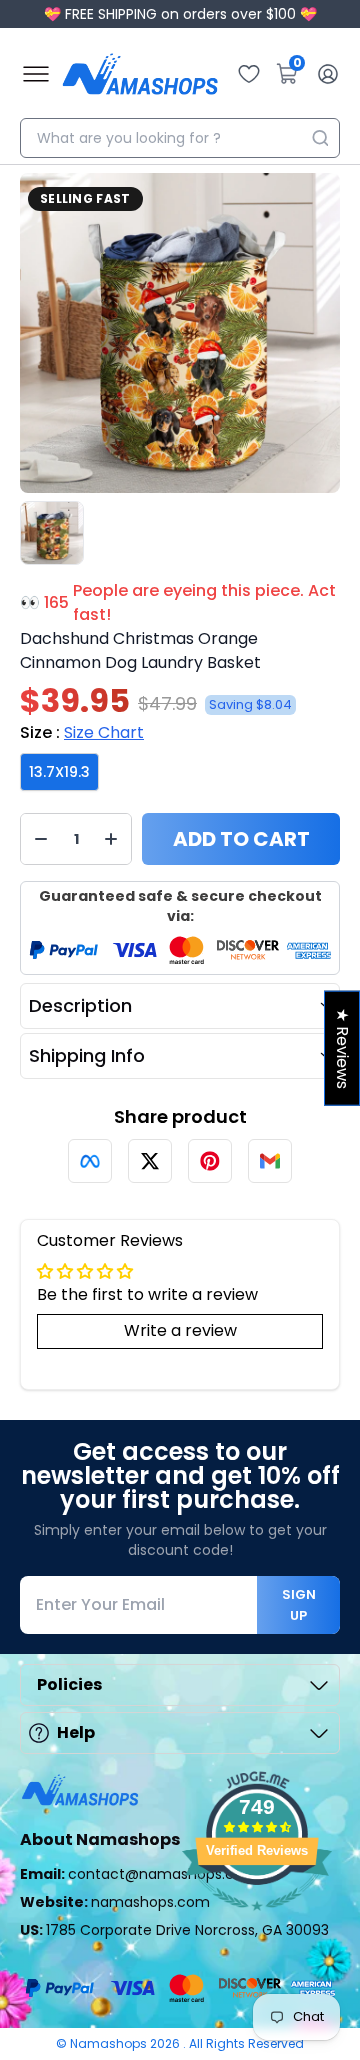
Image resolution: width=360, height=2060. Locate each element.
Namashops (110, 2043)
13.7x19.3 (59, 772)
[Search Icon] (320, 138)
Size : (82, 732)
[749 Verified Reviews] (257, 1920)
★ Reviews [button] (342, 1048)
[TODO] (90, 1161)
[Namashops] (140, 74)
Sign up (299, 1605)
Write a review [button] (180, 1330)
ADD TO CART (241, 839)
